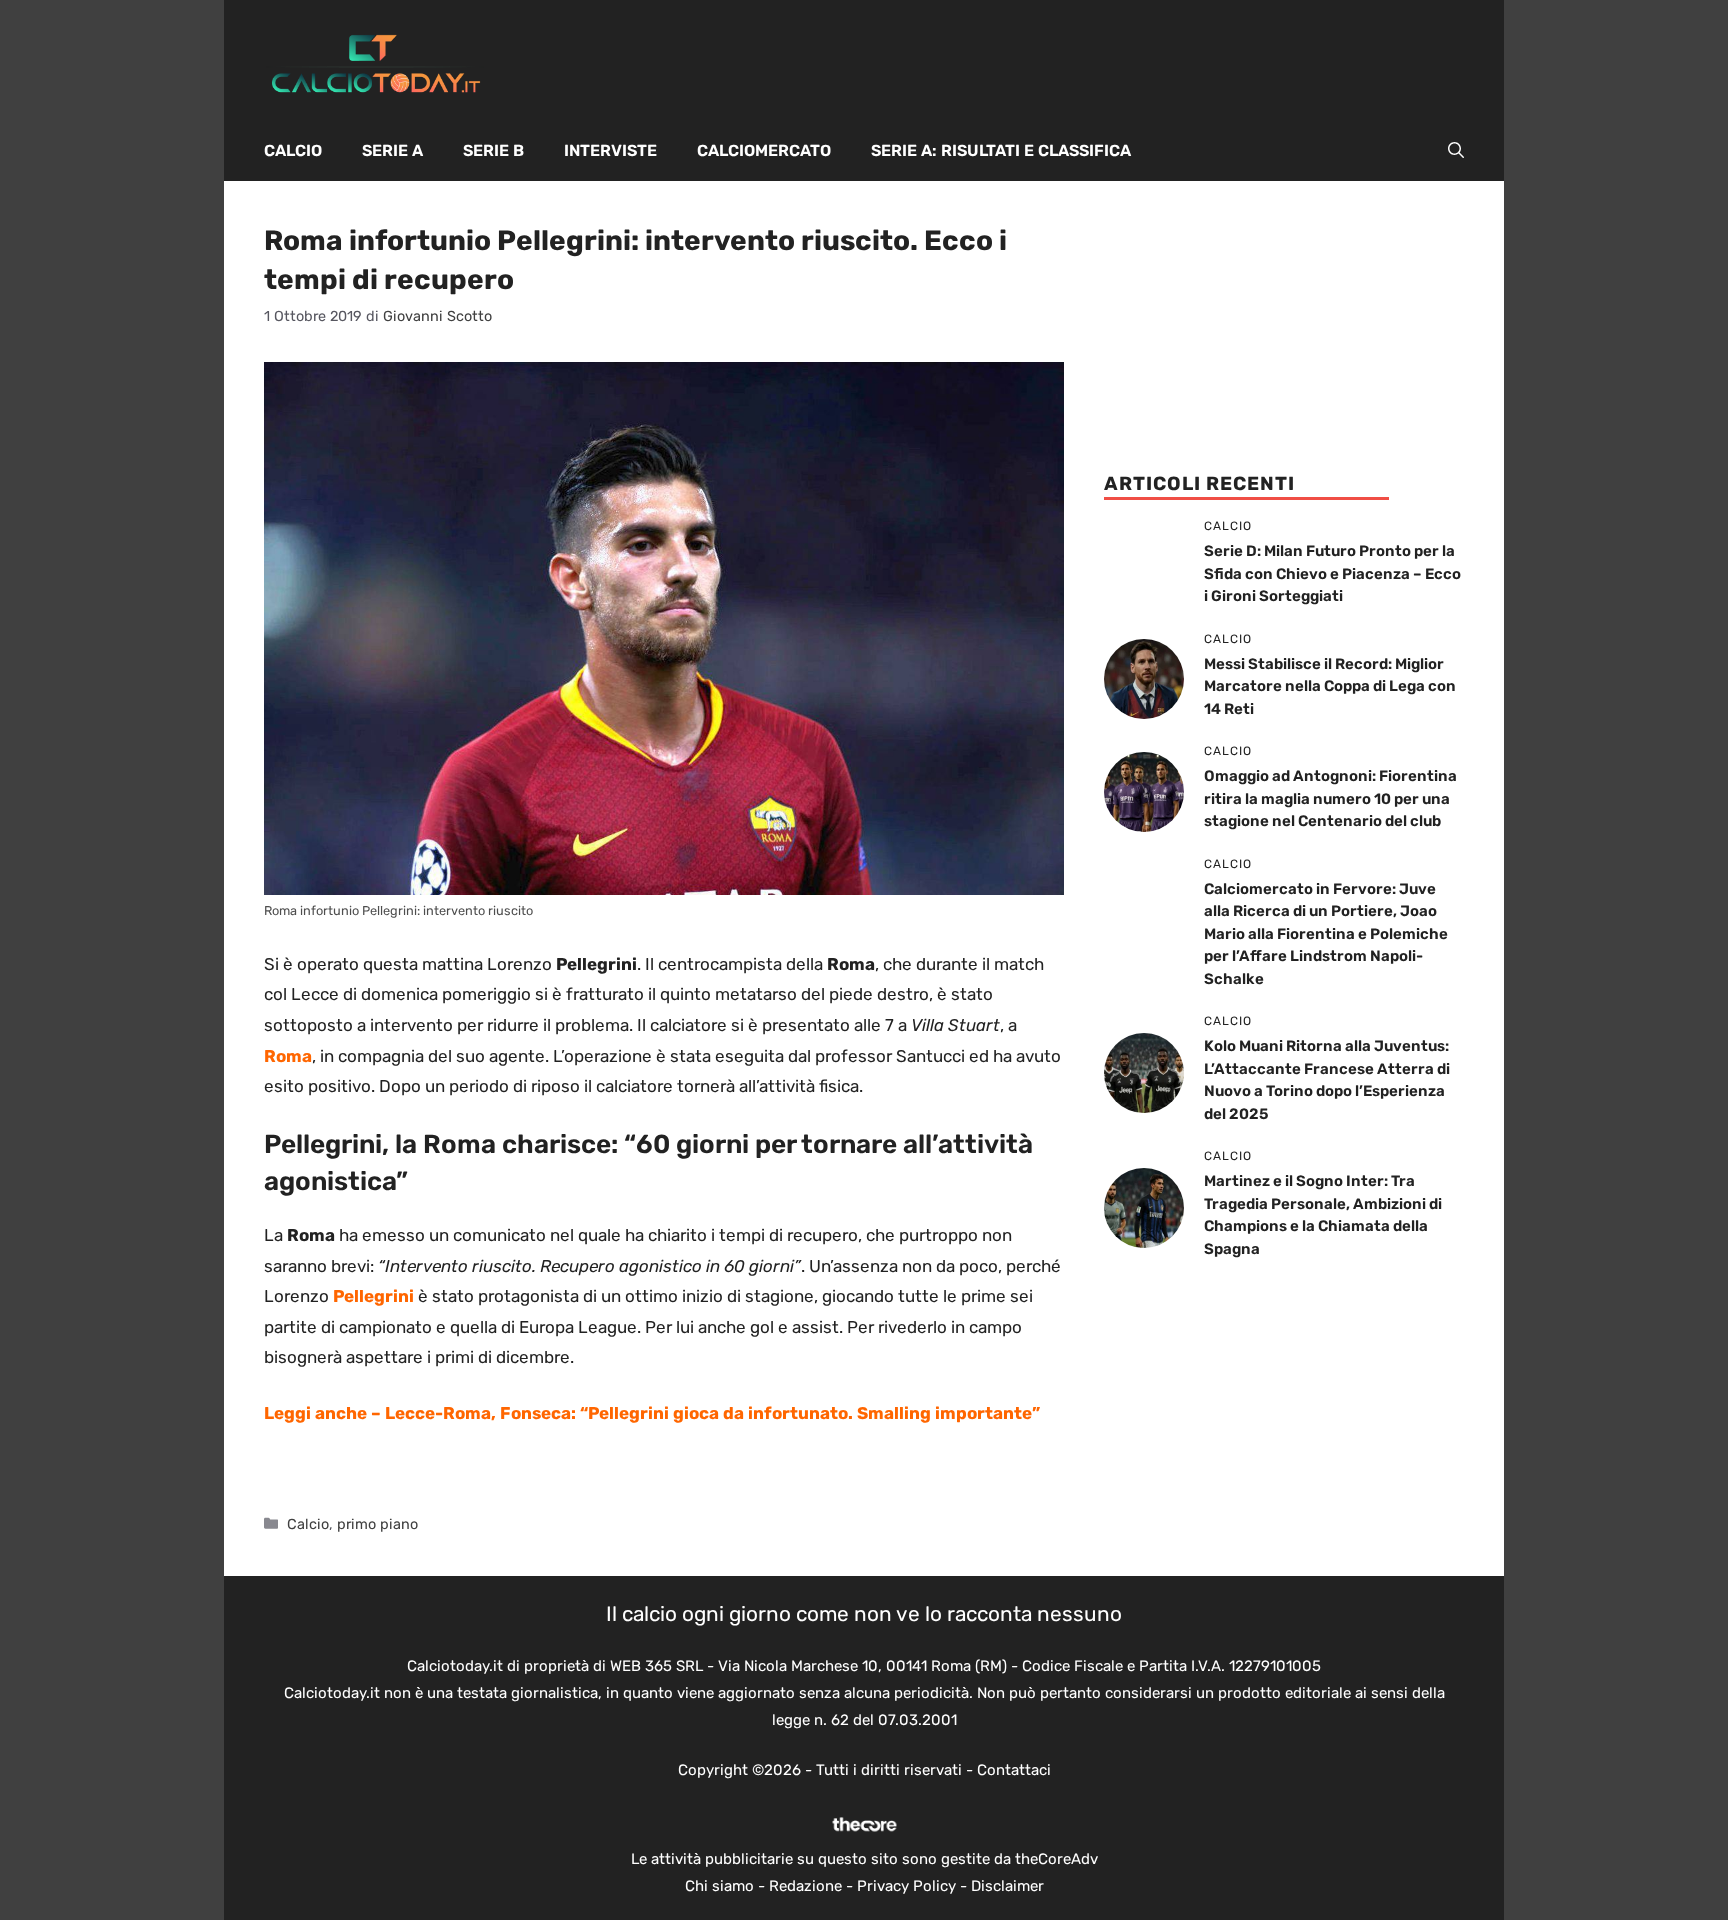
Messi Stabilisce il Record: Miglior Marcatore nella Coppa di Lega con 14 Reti (1330, 686)
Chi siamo (719, 1886)
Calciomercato (764, 150)
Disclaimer (1007, 1886)
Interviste (610, 150)
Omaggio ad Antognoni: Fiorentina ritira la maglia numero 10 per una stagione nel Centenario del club (1330, 798)
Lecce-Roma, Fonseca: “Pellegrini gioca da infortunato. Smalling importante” (712, 1413)
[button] (1456, 151)
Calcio (293, 150)
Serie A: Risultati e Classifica (1001, 150)
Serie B (493, 150)
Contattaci (1014, 1770)
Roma (288, 1056)
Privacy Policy (906, 1886)
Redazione (805, 1886)
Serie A (392, 150)
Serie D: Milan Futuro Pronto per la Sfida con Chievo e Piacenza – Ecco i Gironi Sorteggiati (1332, 573)
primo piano (377, 1524)
